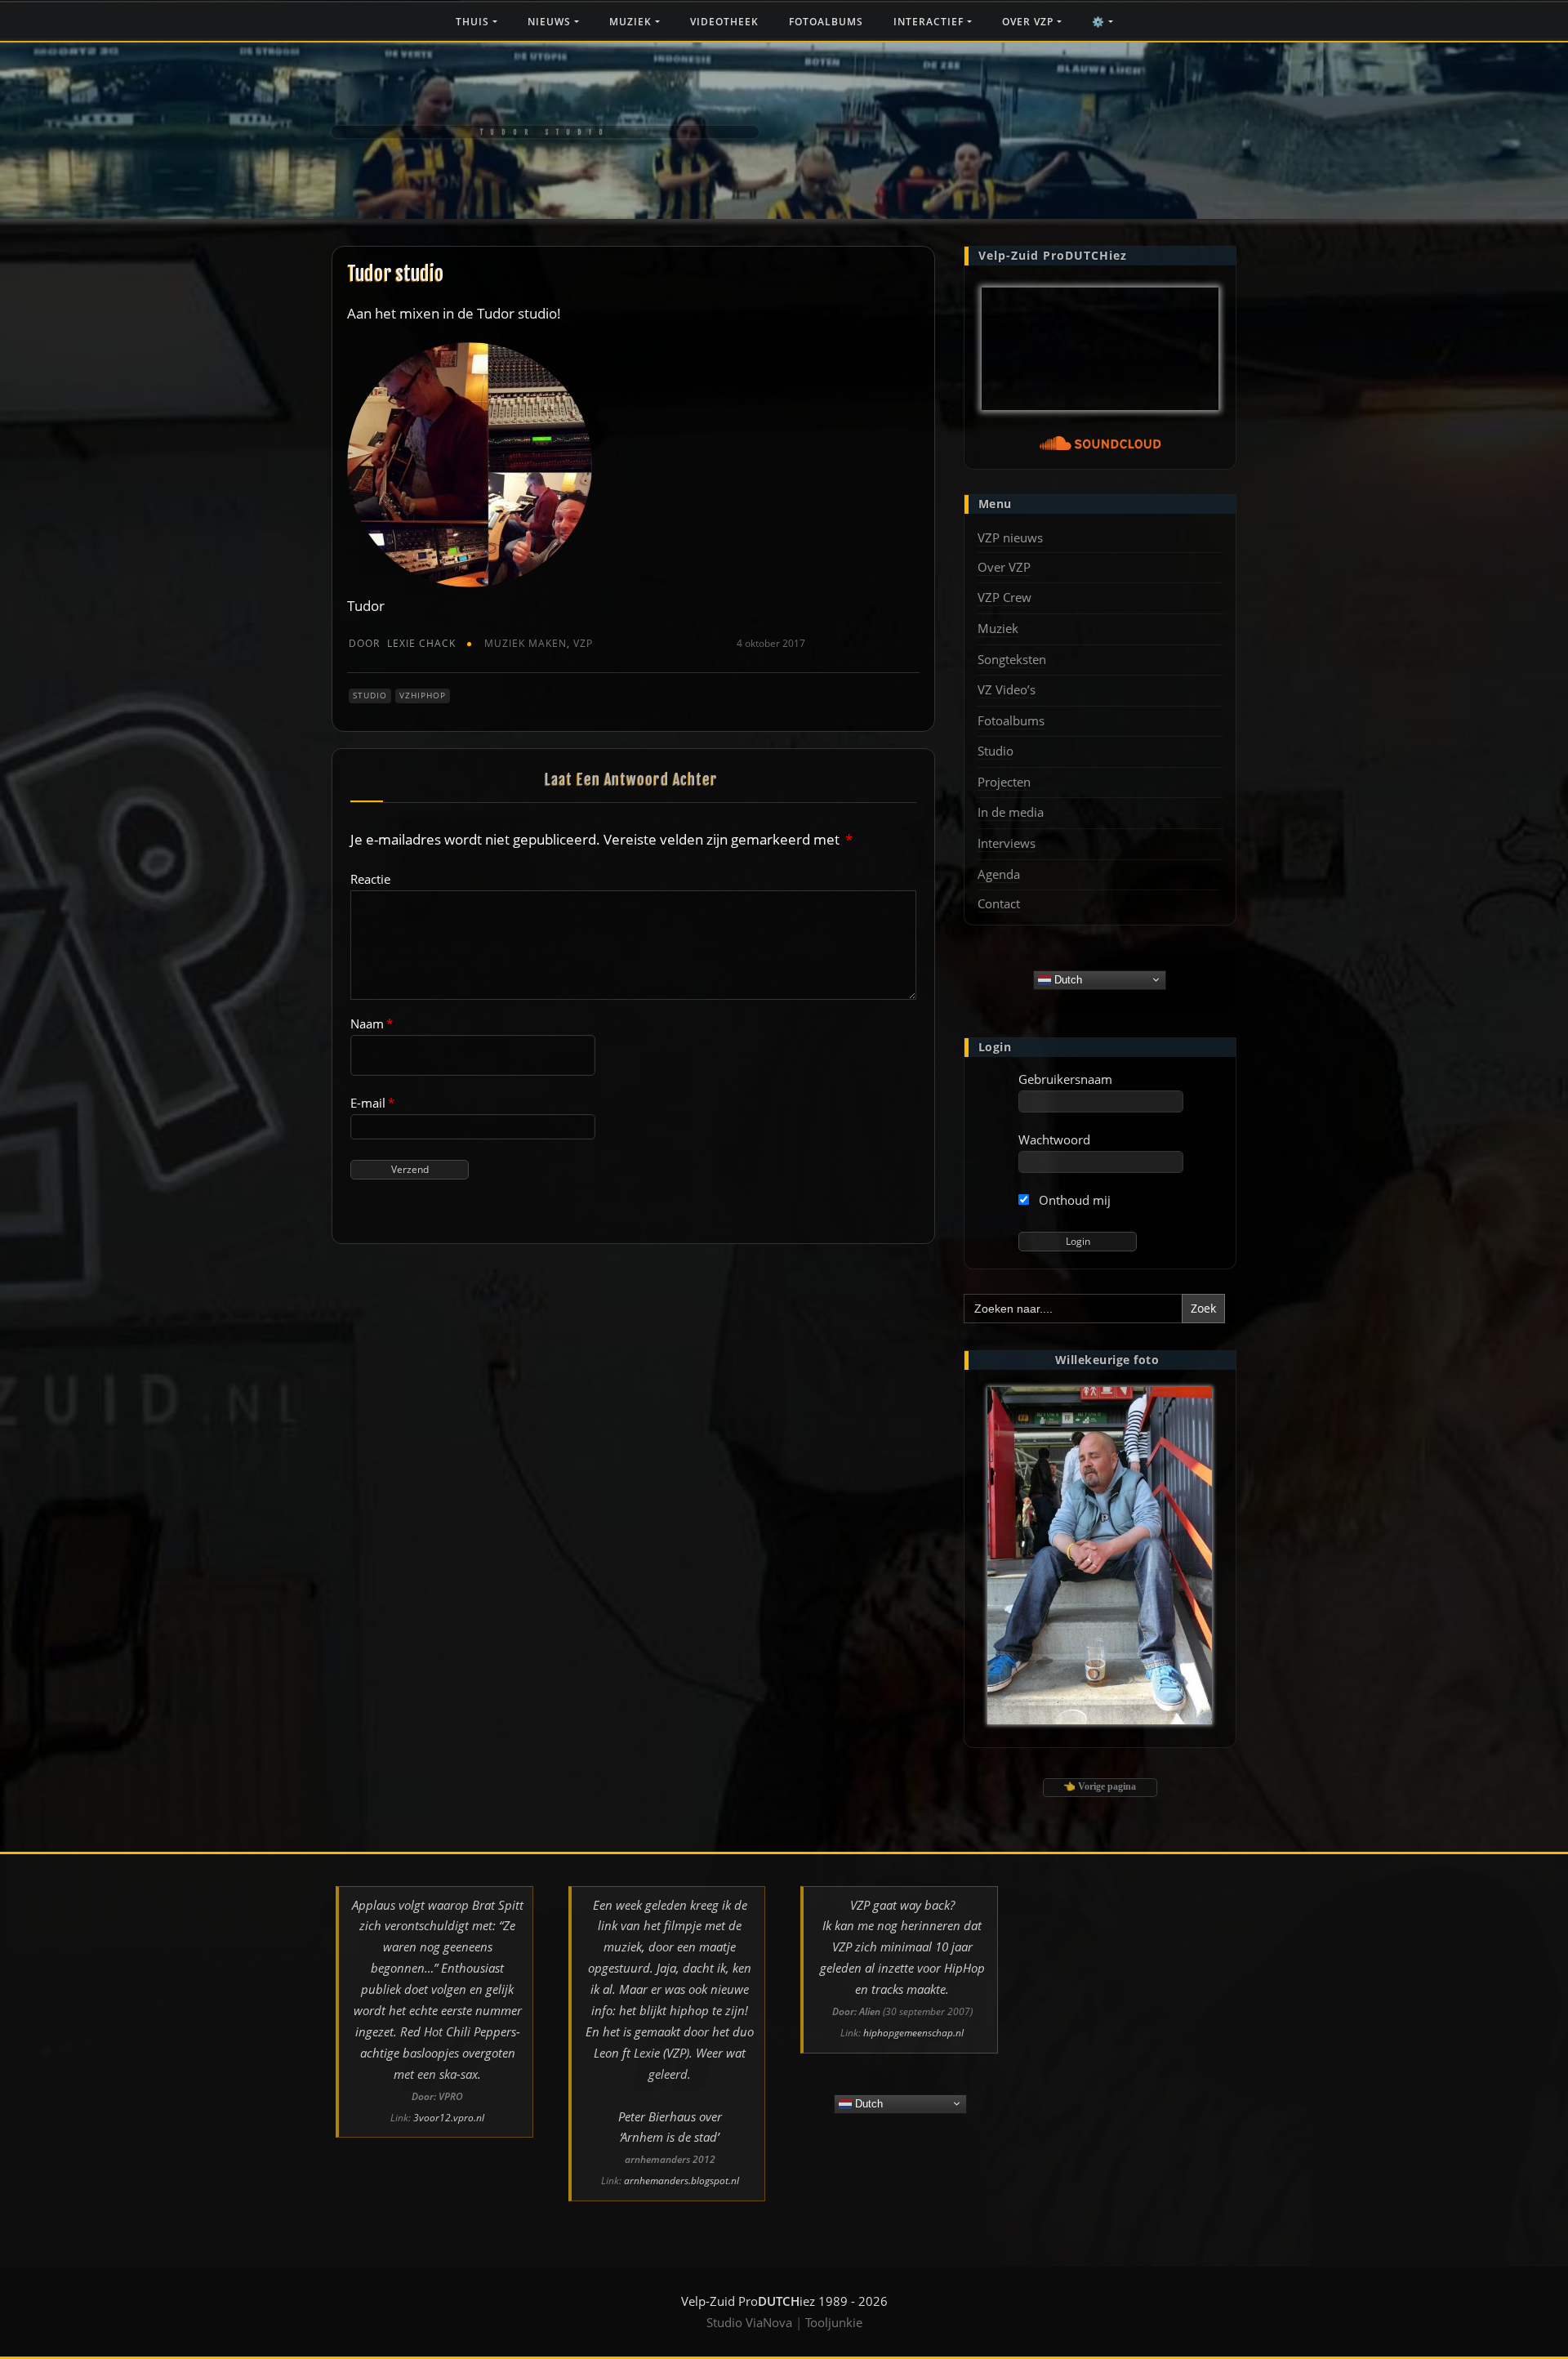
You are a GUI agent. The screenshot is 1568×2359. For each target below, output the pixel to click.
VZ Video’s (1007, 689)
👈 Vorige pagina (1100, 1786)
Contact (999, 903)
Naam (372, 1023)
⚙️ (1100, 22)
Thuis (474, 22)
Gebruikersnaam (1065, 1079)
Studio (370, 695)
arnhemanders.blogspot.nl (682, 2181)
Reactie (370, 879)
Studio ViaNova (749, 2322)
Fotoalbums (826, 22)
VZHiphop (423, 695)
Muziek (632, 22)
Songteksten (1012, 659)
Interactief (930, 22)
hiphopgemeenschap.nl (913, 2033)
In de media (1011, 812)
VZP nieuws (1010, 537)
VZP (583, 643)
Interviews (1007, 843)
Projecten (1004, 782)
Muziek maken (526, 643)
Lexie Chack (402, 643)
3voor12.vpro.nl (449, 2118)
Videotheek (724, 22)
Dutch (1067, 979)
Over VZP (1029, 22)
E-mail (372, 1103)
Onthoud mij (1073, 1200)
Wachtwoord (1054, 1139)
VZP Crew (1004, 597)
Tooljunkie (834, 2322)
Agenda (999, 874)
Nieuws (551, 22)
